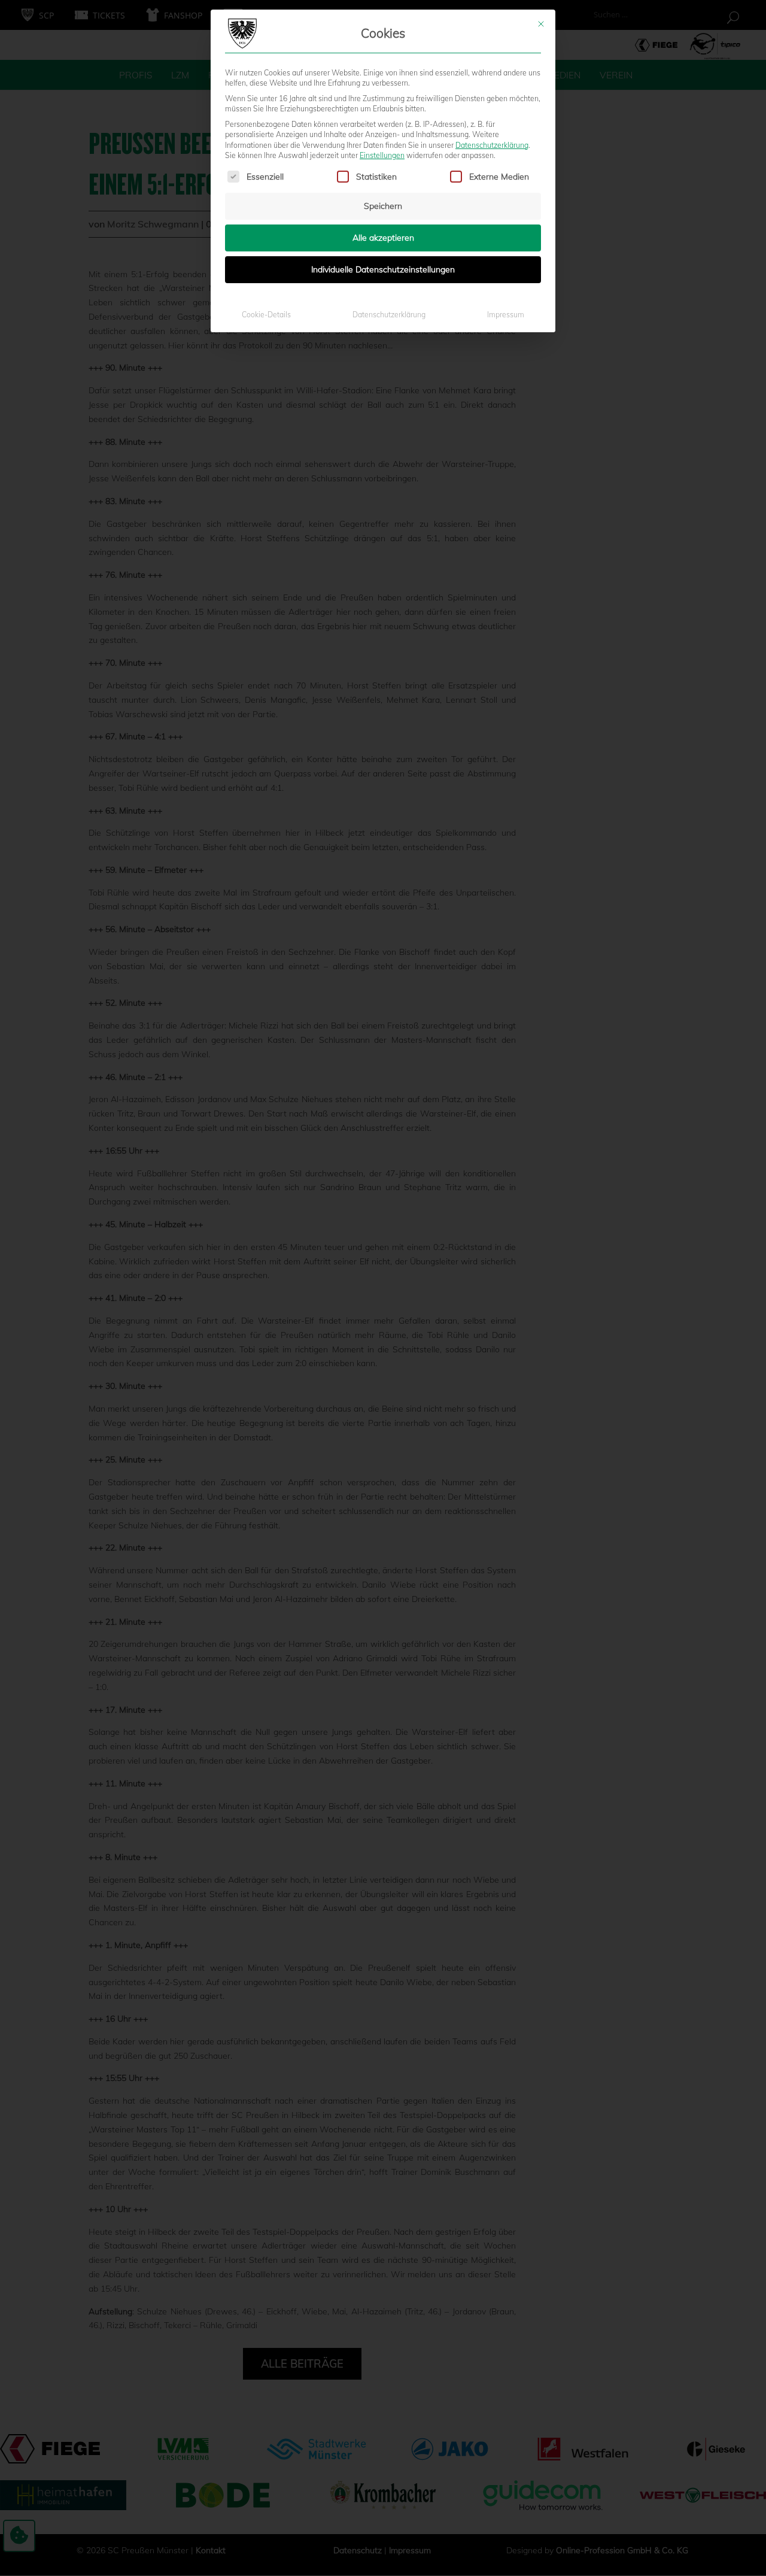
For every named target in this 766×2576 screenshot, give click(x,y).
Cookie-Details (266, 315)
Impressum (506, 315)
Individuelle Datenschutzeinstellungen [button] (383, 269)
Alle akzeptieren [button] (383, 238)
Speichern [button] (383, 206)
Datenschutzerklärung (492, 145)
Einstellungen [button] (382, 155)
